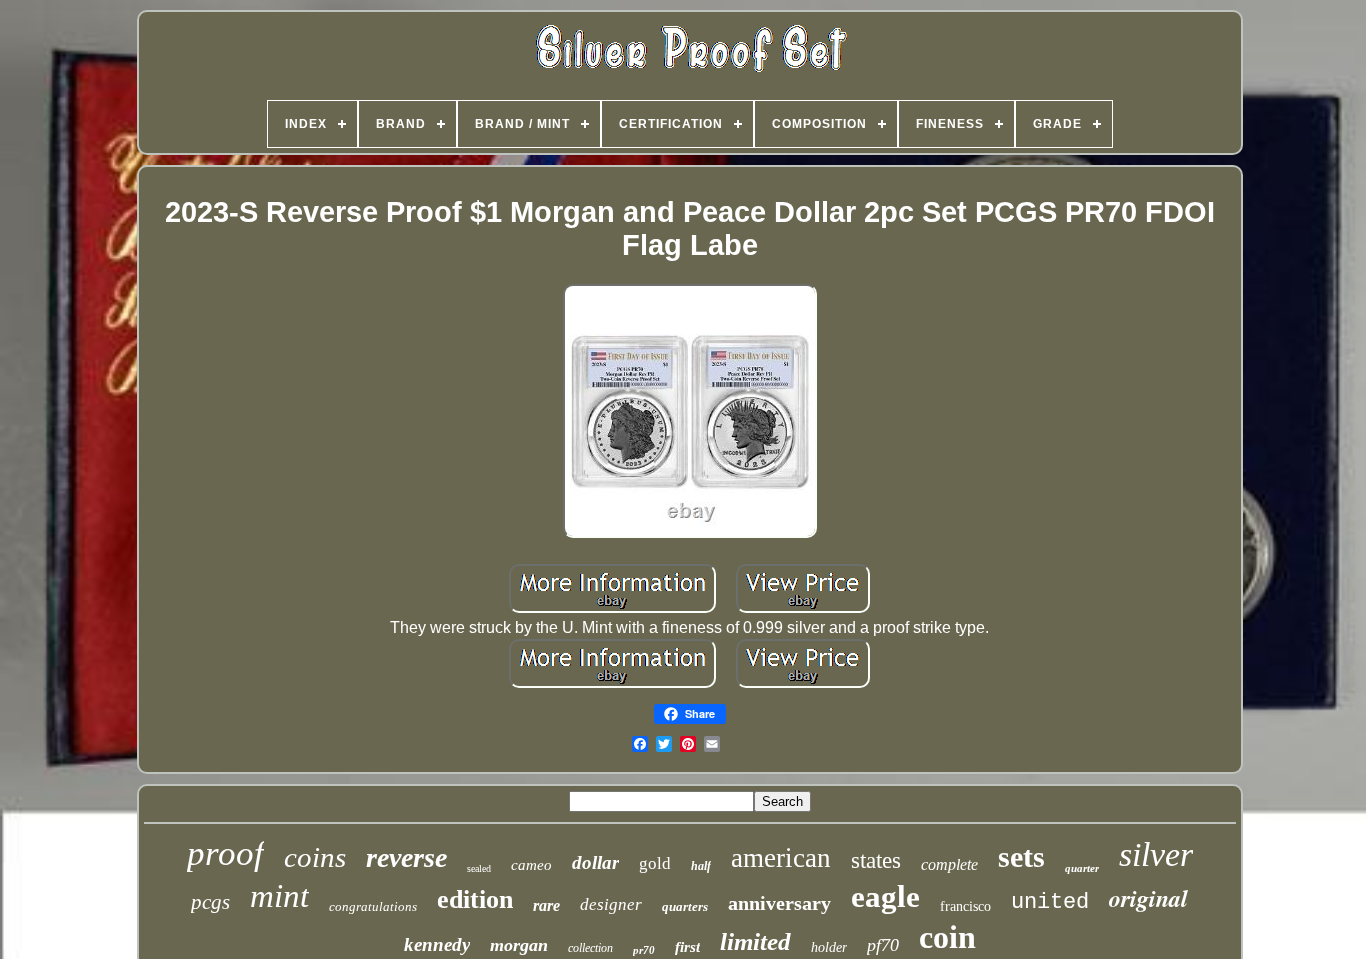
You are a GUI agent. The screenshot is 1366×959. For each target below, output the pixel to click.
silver (1156, 854)
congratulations (373, 906)
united (1050, 902)
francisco (965, 906)
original (1148, 898)
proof (225, 853)
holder (829, 947)
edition (475, 899)
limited (755, 941)
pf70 (883, 945)
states (876, 860)
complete (949, 864)
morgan (519, 945)
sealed (479, 868)
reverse (406, 857)
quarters (685, 906)
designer (611, 904)
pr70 (644, 950)
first (687, 947)
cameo (531, 865)
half (701, 866)
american (781, 858)
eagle (885, 896)
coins (315, 857)
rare (546, 905)
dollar (595, 862)
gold (655, 863)
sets (1021, 856)
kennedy (437, 944)
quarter (1082, 868)
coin (947, 937)
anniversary (779, 903)
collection (590, 948)
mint (279, 896)
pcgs (210, 902)
